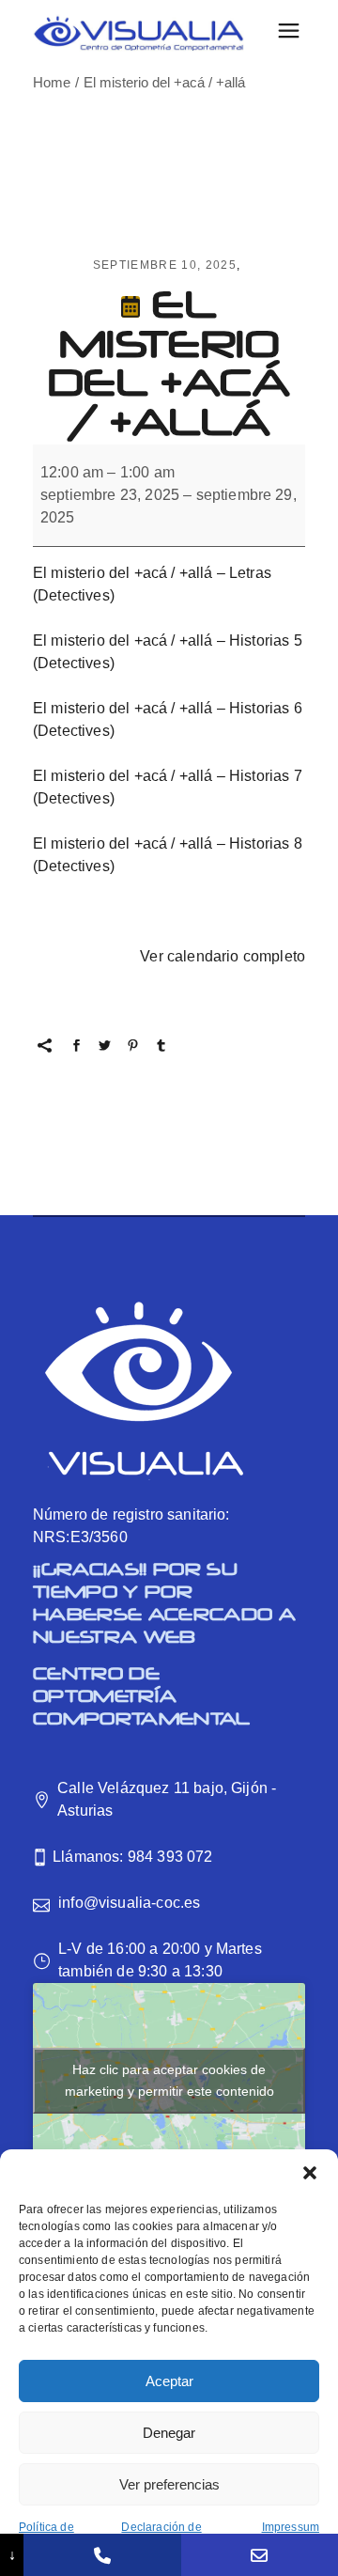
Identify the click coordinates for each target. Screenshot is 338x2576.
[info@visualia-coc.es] (260, 2555)
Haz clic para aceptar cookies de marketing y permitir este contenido (169, 2080)
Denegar (169, 2433)
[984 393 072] (102, 2555)
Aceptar (169, 2381)
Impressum (291, 2527)
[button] (310, 2173)
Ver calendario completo (223, 956)
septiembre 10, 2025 (165, 265)
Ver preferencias (169, 2484)
